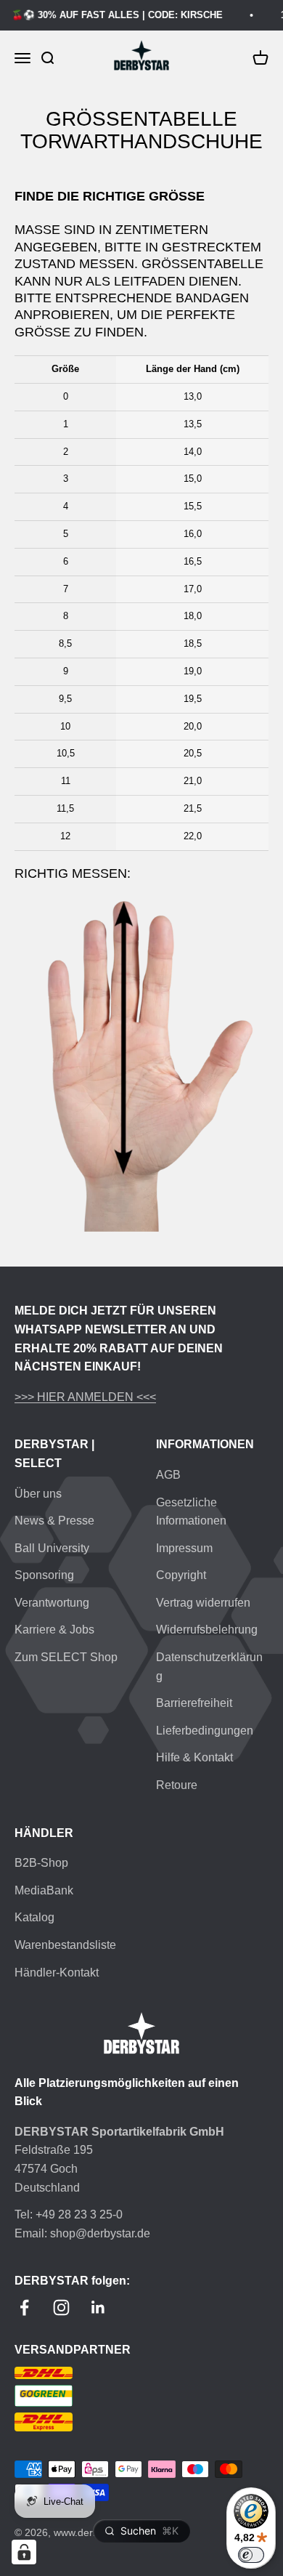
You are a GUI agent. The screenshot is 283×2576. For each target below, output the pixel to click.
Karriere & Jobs (54, 1630)
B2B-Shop (41, 1863)
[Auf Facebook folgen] (24, 2308)
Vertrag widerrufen (203, 1603)
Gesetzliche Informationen (191, 1512)
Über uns (38, 1494)
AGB (168, 1475)
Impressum (184, 1548)
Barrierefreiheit (194, 1703)
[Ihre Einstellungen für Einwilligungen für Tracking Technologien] (24, 2552)
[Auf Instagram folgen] (61, 2308)
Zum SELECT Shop (66, 1657)
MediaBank (44, 1890)
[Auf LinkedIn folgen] (98, 2308)
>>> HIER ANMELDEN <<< (85, 1397)
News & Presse (54, 1521)
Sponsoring (44, 1575)
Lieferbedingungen (205, 1731)
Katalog (34, 1917)
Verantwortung (52, 1603)
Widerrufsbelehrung (207, 1630)
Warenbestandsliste (65, 1945)
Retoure (177, 1785)
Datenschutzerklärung (209, 1667)
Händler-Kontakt (57, 1973)
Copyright (181, 1575)
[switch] (251, 2555)
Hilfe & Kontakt (194, 1757)
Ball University (52, 1548)
